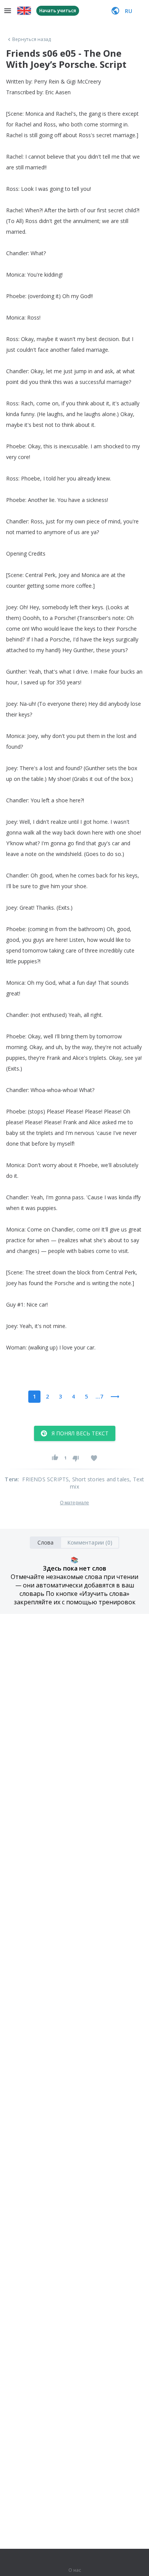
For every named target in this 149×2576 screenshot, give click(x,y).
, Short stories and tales (99, 1479)
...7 (99, 1396)
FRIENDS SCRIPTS (45, 1479)
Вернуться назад (32, 39)
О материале (74, 1503)
